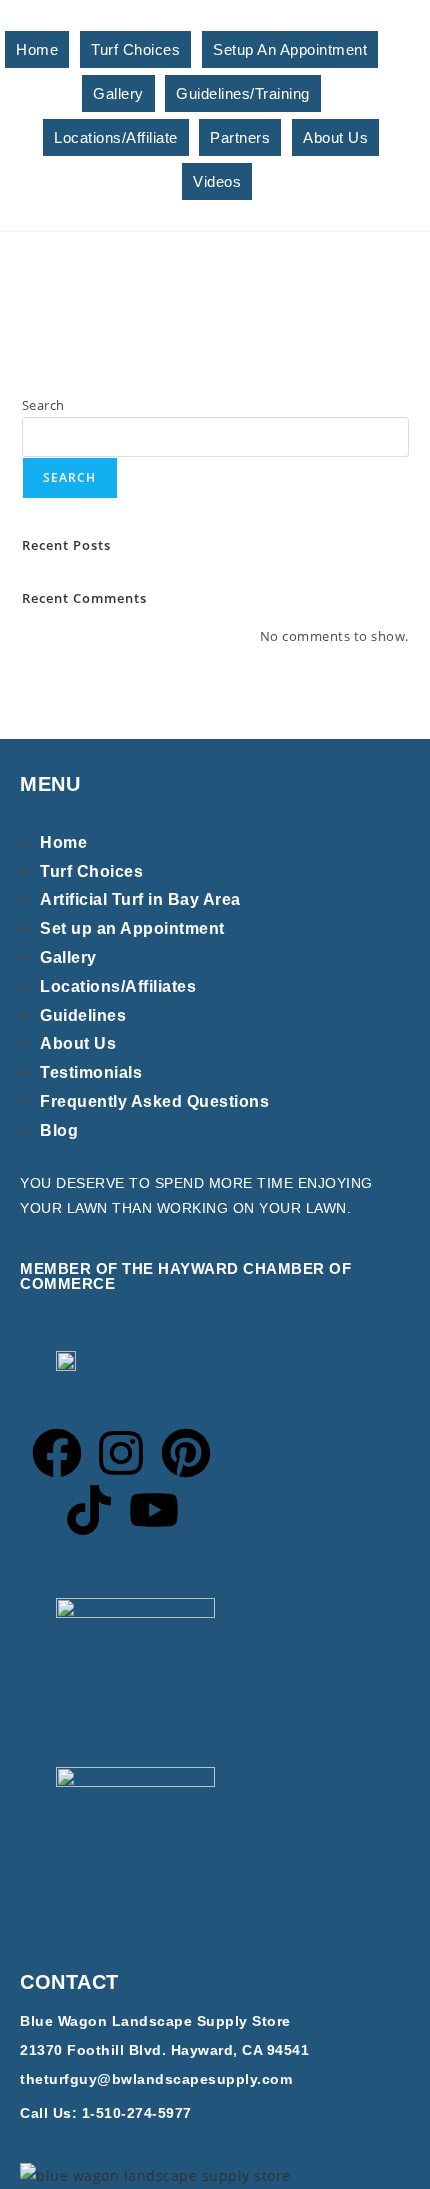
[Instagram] (121, 1453)
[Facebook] (57, 1453)
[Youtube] (154, 1510)
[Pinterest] (186, 1453)
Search (43, 405)
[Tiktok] (89, 1510)
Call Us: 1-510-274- (89, 2113)
